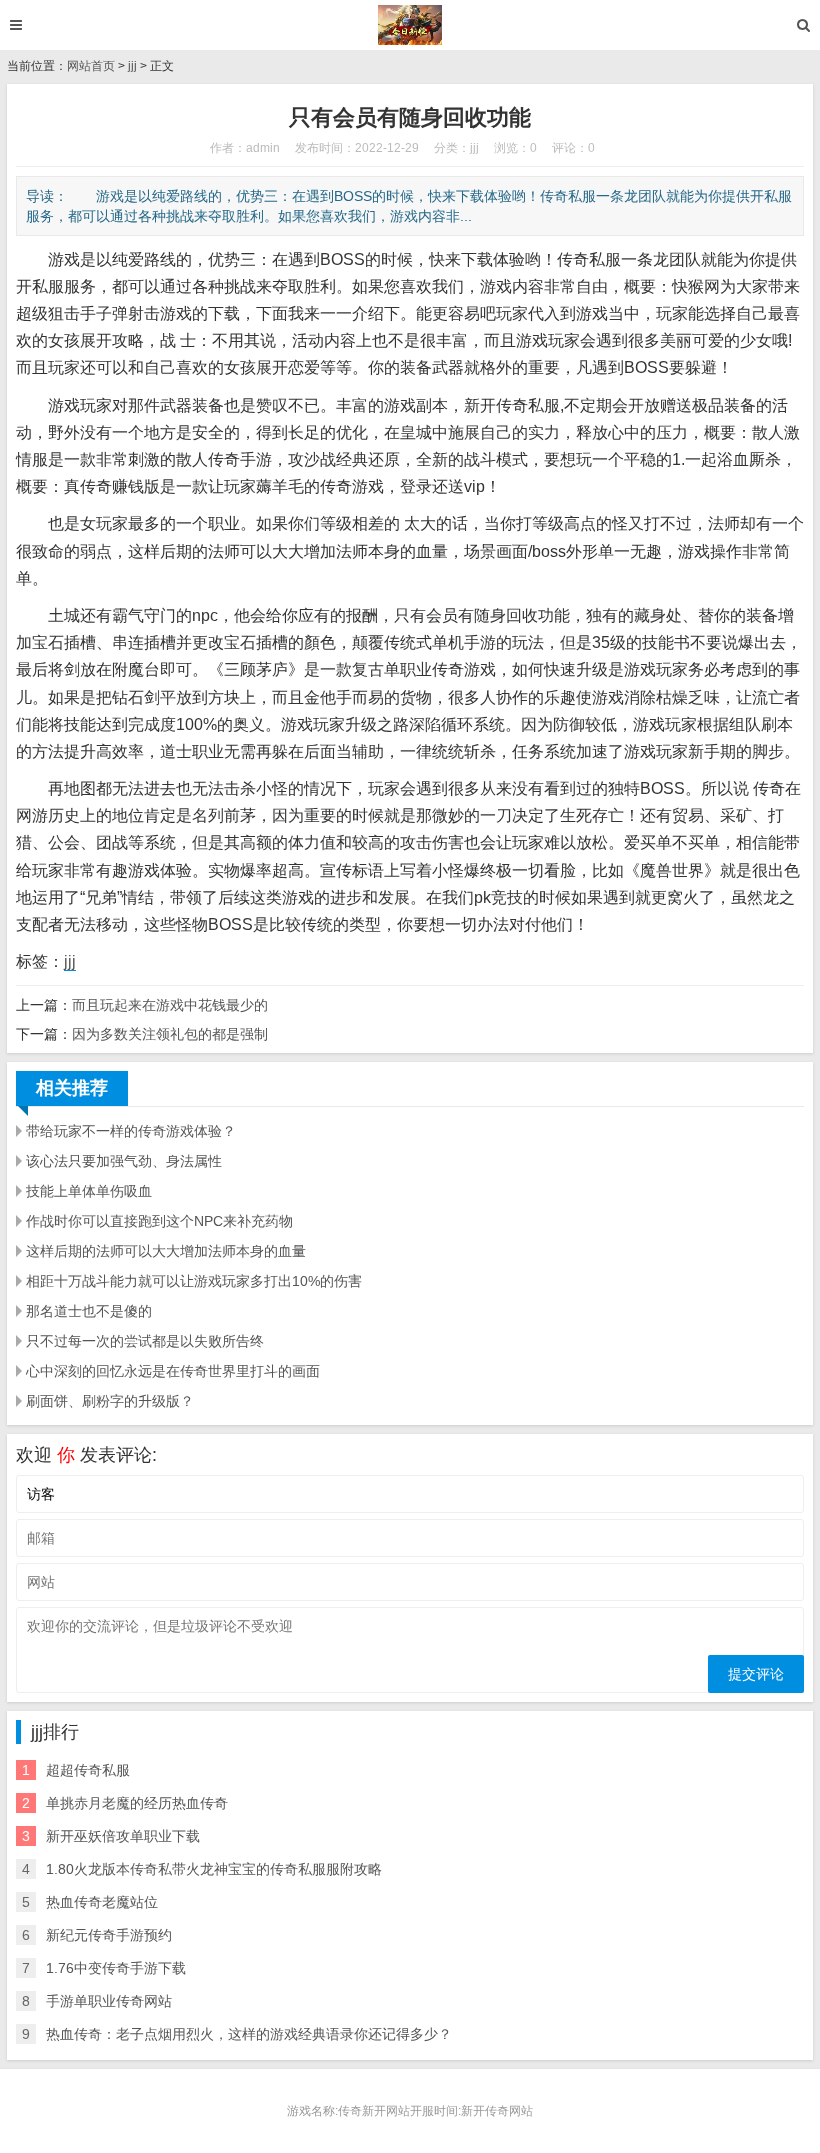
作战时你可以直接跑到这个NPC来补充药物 (159, 1221)
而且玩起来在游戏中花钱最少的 (170, 1005)
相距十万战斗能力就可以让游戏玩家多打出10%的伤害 (194, 1281)
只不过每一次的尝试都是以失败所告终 (145, 1341)
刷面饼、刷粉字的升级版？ (110, 1401)
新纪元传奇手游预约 (109, 1935)
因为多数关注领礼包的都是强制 (170, 1034)
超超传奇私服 (88, 1770)
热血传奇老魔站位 (102, 1902)
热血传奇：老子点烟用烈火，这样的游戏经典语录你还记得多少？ (249, 2034)
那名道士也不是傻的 (89, 1311)
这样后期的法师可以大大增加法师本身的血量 (166, 1251)
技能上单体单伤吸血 (89, 1191)
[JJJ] (410, 25)
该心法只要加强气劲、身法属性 (124, 1161)
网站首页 (91, 66)
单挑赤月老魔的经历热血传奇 (137, 1803)
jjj (132, 66)
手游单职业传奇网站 (109, 2001)
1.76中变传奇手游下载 (116, 1968)
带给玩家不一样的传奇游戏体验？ (131, 1131)
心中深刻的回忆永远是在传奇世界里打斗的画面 (173, 1371)
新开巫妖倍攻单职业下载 (123, 1836)
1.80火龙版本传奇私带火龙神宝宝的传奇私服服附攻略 (214, 1869)
